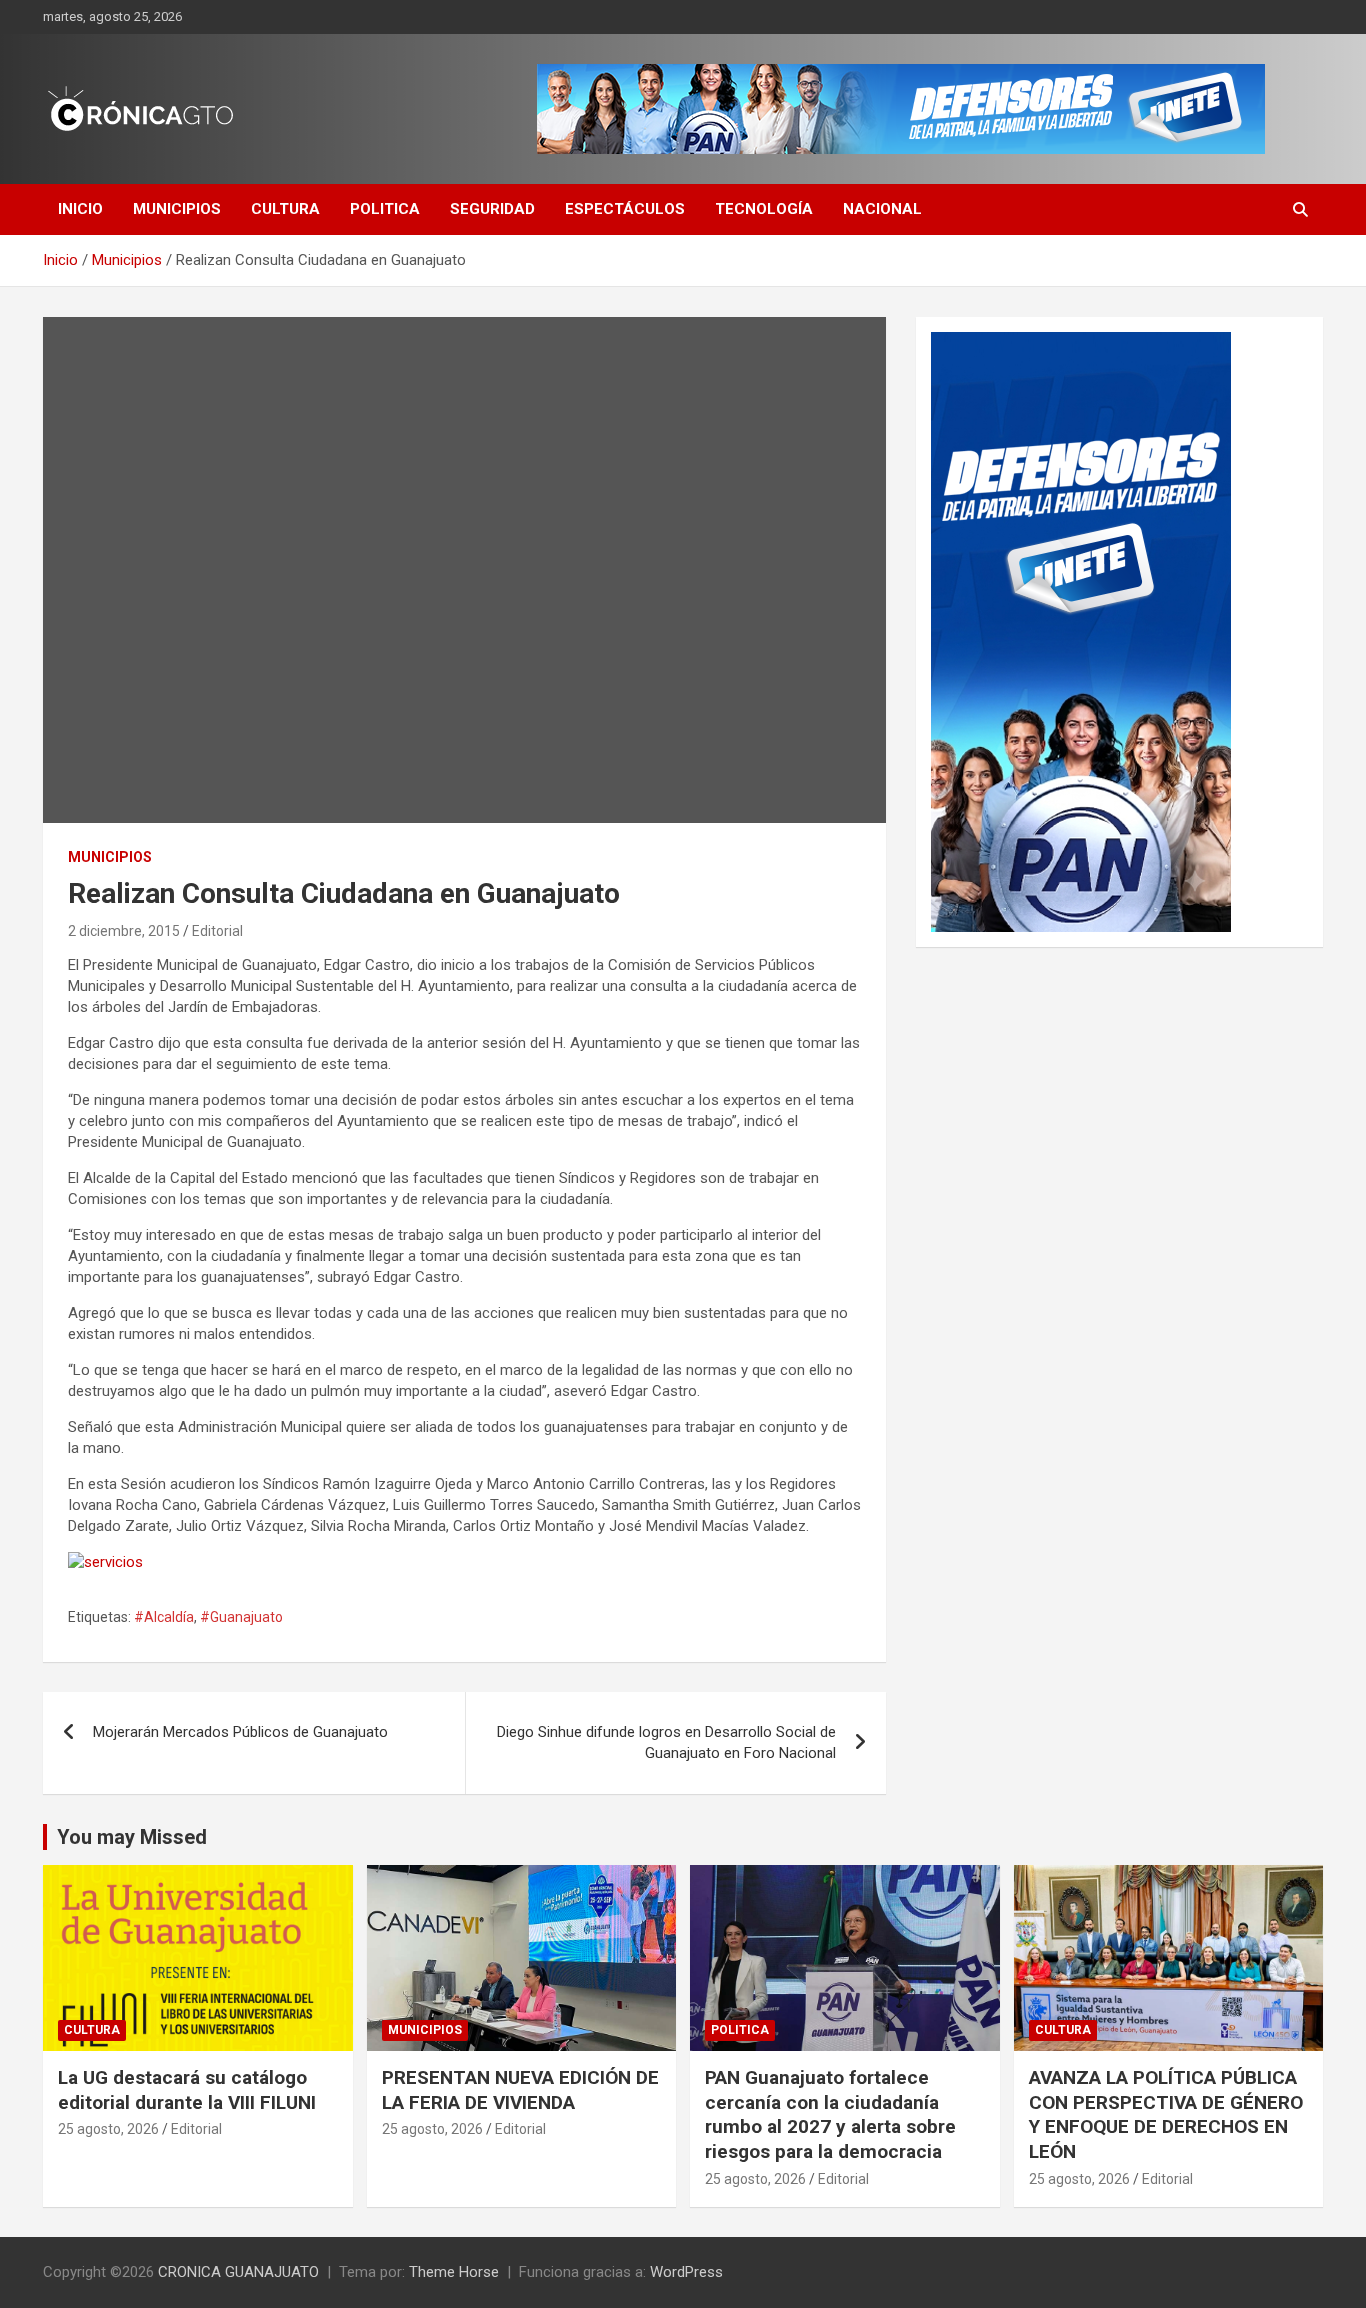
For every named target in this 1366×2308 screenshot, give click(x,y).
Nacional (882, 209)
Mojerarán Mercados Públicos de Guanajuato (240, 1732)
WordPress (686, 2272)
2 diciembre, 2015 (124, 931)
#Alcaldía (164, 1617)
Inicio (80, 209)
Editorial (217, 931)
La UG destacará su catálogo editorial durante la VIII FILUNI (187, 2090)
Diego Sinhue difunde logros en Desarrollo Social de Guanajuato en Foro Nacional (666, 1742)
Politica (385, 209)
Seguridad (492, 209)
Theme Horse (454, 2272)
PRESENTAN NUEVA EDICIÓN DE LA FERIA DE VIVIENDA (520, 2090)
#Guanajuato (241, 1617)
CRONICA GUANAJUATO (238, 2272)
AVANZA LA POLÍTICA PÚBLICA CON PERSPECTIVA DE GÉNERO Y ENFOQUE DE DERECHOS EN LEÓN (1166, 2114)
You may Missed (132, 1837)
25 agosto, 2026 (108, 2129)
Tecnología (764, 209)
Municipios (177, 209)
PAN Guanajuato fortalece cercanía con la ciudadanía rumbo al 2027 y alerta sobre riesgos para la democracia (830, 2114)
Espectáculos (625, 209)
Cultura (285, 209)
